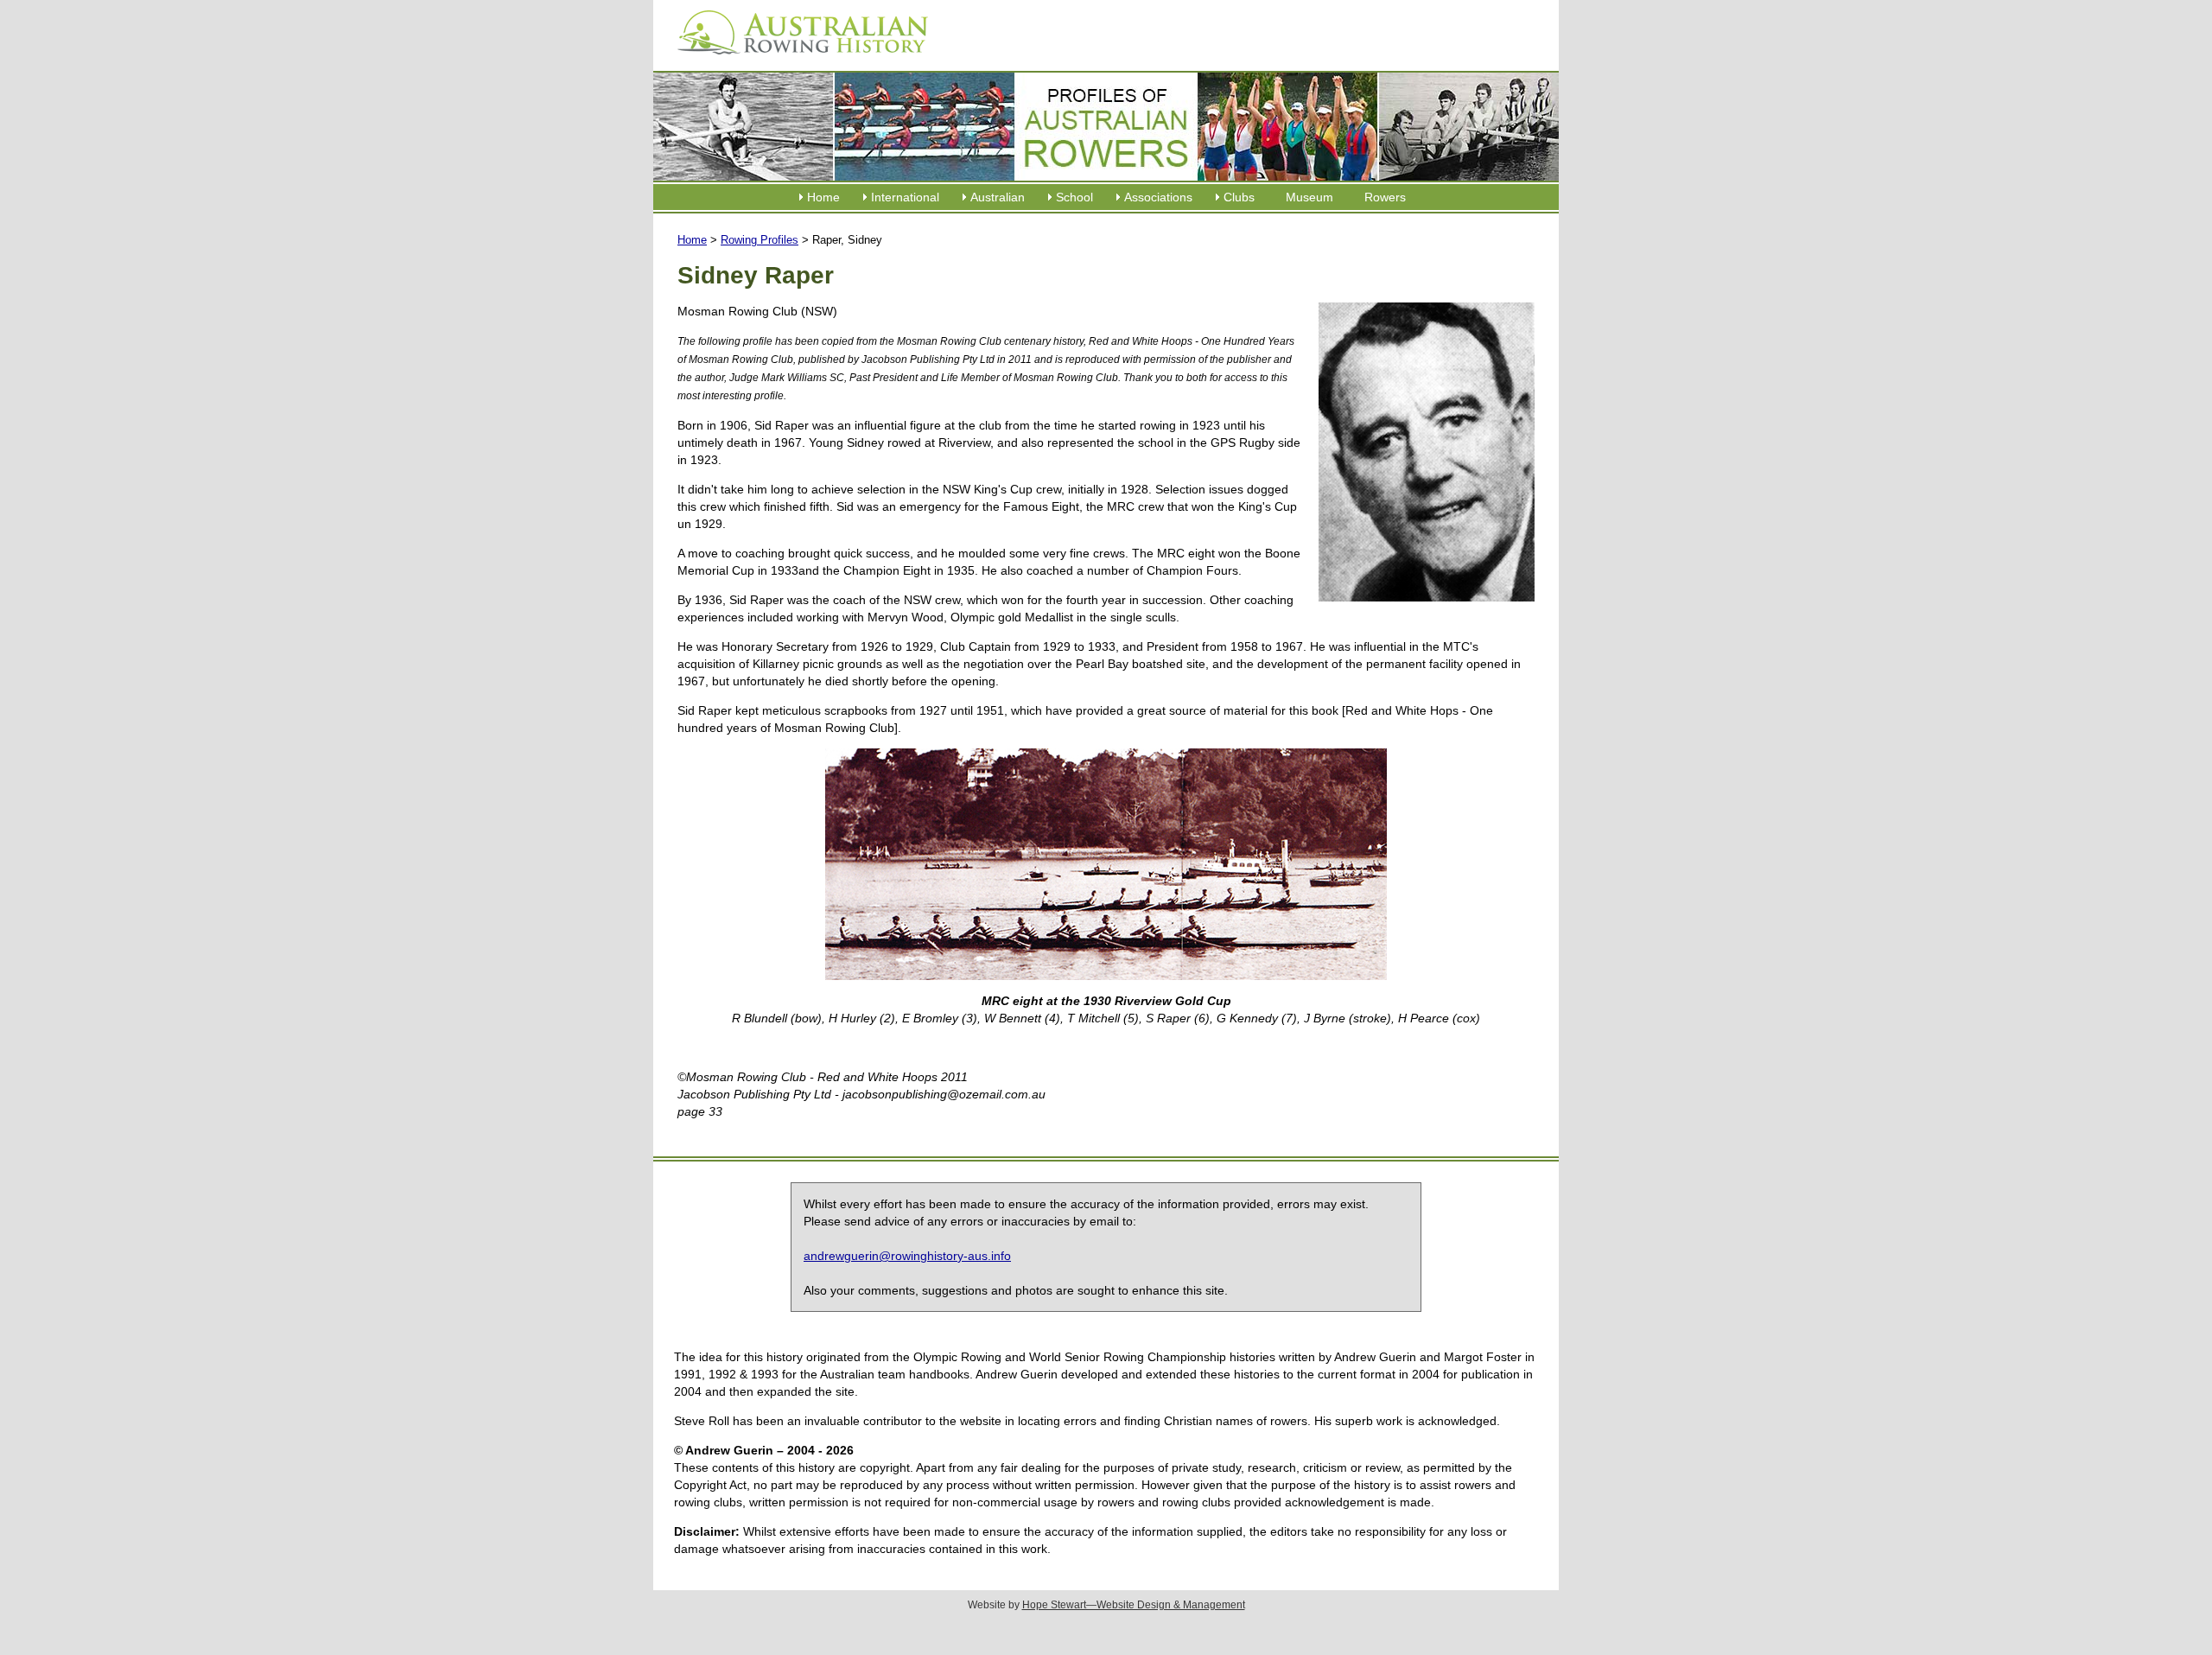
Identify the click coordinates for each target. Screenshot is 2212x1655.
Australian (998, 197)
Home (823, 197)
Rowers (1385, 197)
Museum (1309, 197)
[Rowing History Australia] (796, 60)
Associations (1158, 197)
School (1074, 197)
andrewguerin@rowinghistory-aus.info (907, 1256)
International (905, 197)
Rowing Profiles (760, 240)
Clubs (1239, 197)
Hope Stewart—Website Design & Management (1134, 1605)
